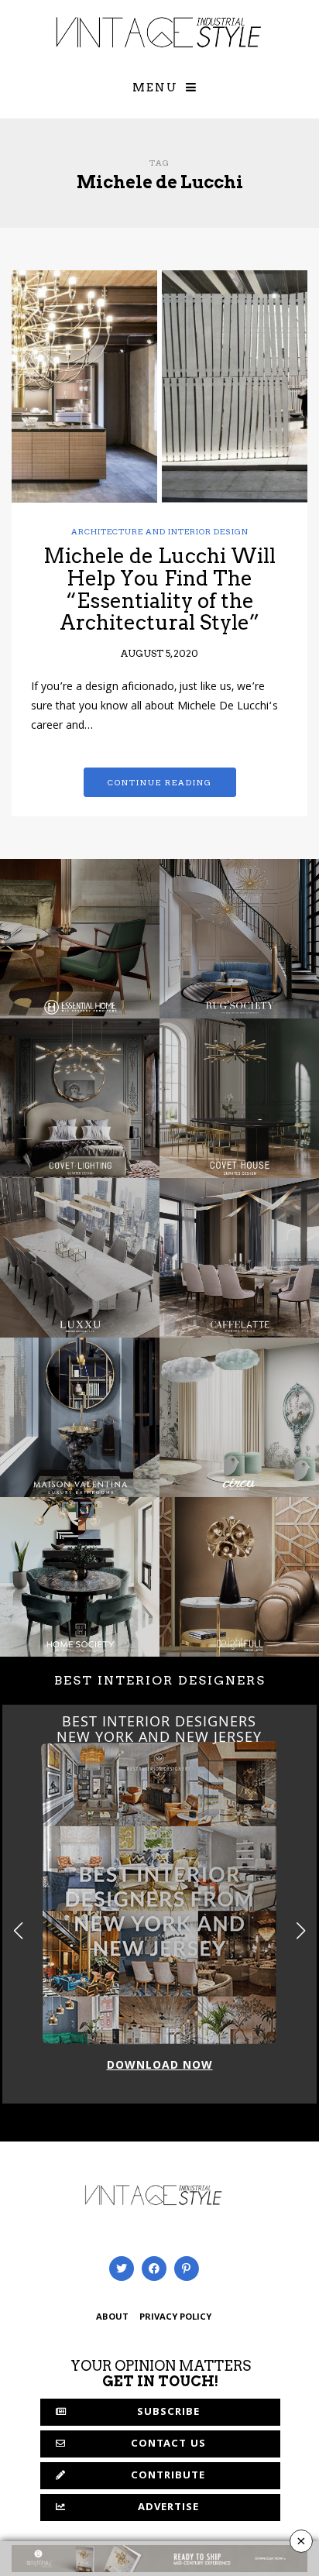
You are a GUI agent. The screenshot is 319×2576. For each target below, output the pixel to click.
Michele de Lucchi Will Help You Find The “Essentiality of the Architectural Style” (159, 589)
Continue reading (160, 782)
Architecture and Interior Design (160, 531)
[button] (301, 1931)
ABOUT (112, 2318)
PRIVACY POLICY (175, 2318)
